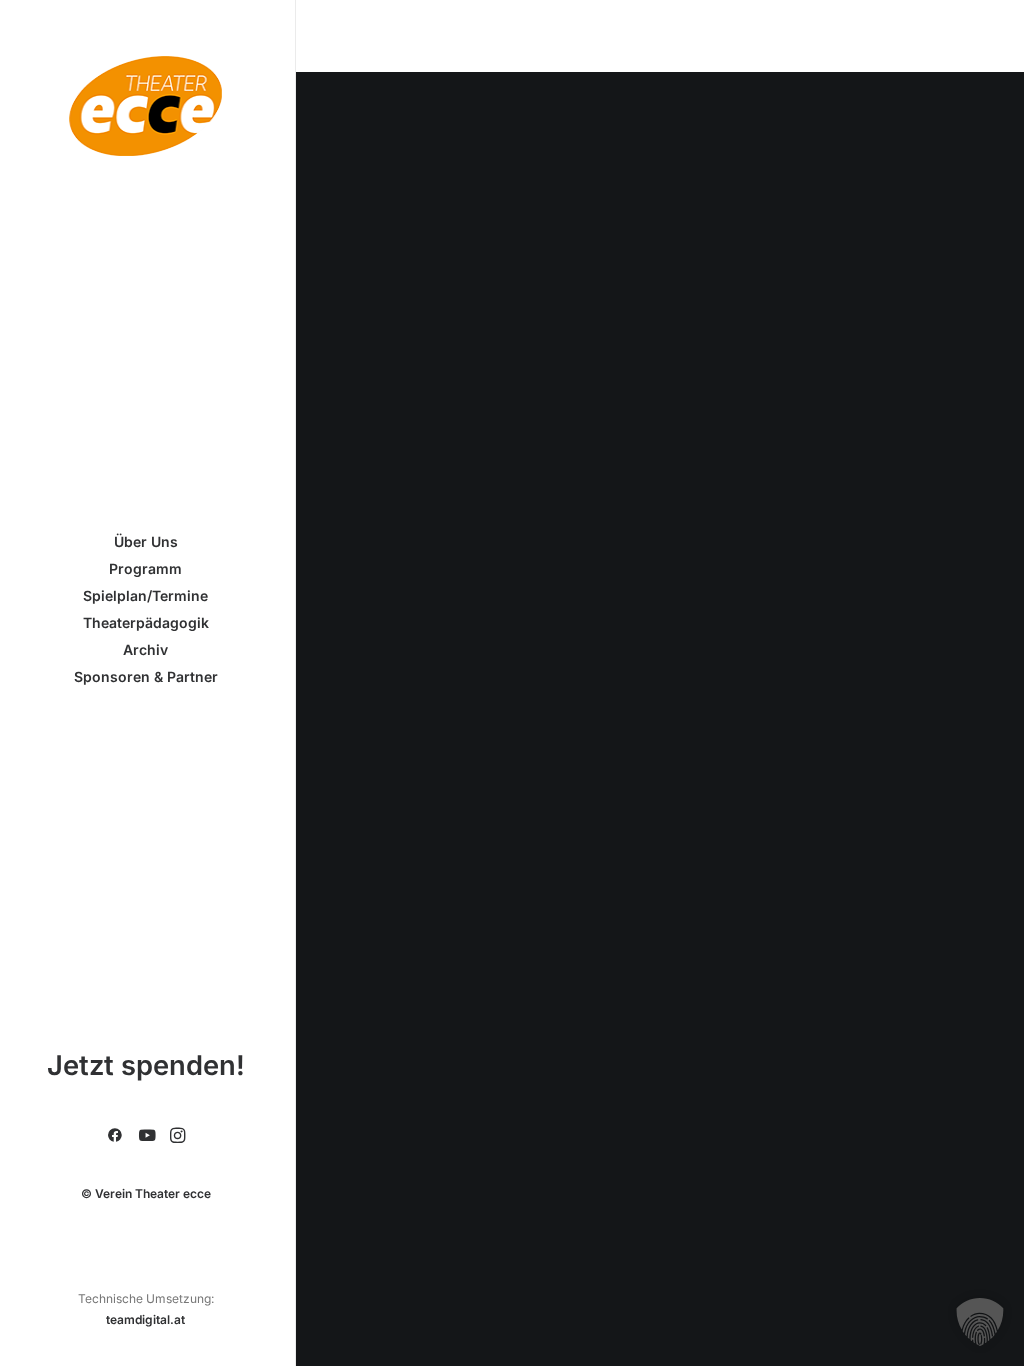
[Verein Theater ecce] (145, 106)
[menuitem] (115, 1136)
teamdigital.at (145, 1319)
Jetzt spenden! (146, 1065)
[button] (115, 1136)
